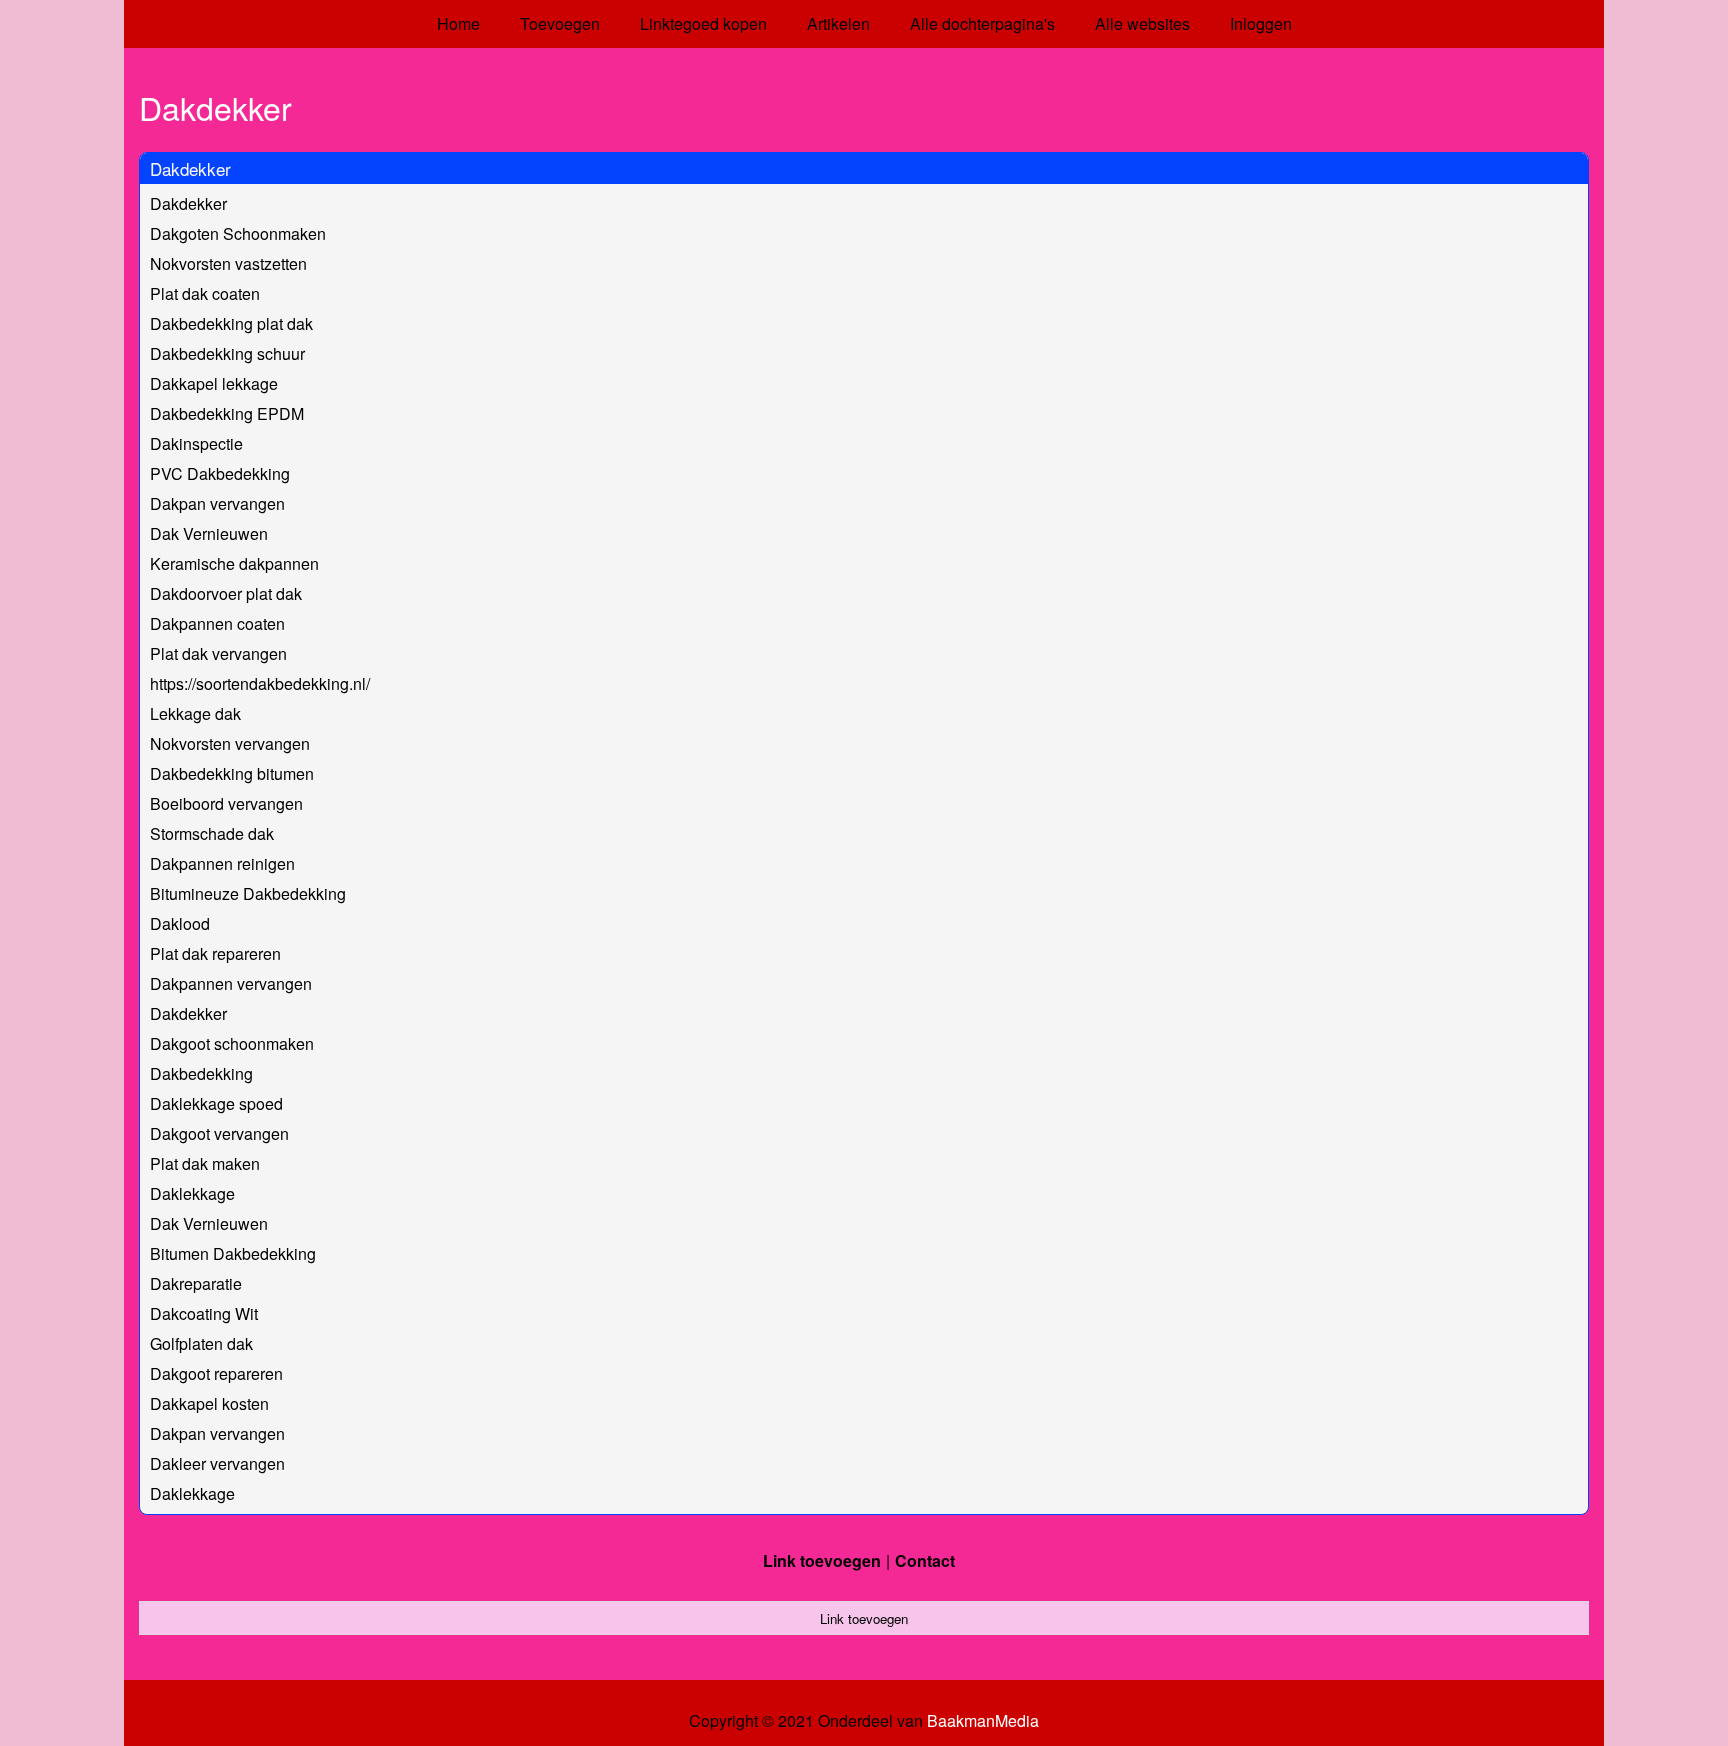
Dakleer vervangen (217, 1463)
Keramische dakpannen (234, 563)
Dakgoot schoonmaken (232, 1043)
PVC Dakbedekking (220, 473)
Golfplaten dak (201, 1343)
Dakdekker (190, 168)
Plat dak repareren (215, 953)
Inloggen (1261, 23)
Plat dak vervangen (218, 653)
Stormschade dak (212, 833)
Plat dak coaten (205, 293)
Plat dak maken (205, 1163)
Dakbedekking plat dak (231, 323)
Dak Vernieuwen (209, 533)
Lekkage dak (195, 713)
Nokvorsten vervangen (230, 743)
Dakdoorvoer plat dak (226, 593)
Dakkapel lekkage (214, 383)
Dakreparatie (196, 1283)
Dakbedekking (201, 1073)
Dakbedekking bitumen (232, 773)
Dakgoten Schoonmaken (238, 233)
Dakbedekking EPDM (227, 413)
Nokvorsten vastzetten (228, 263)
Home (458, 23)
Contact (925, 1560)
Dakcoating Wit (204, 1313)
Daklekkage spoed (216, 1103)
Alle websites (1142, 23)
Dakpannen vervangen (231, 983)
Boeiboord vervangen (226, 803)
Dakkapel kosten (209, 1403)
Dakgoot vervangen (219, 1133)
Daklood (180, 923)
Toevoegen (560, 23)
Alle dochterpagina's (982, 23)
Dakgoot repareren (216, 1373)
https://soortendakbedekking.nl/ (260, 683)
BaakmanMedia (983, 1721)
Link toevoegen (822, 1560)
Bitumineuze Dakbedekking (248, 893)
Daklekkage (192, 1193)
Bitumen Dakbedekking (233, 1253)
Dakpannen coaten (217, 623)
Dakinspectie (196, 443)
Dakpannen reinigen (222, 863)
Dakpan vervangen (217, 503)
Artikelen (838, 23)
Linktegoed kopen (703, 23)
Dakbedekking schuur (227, 353)
